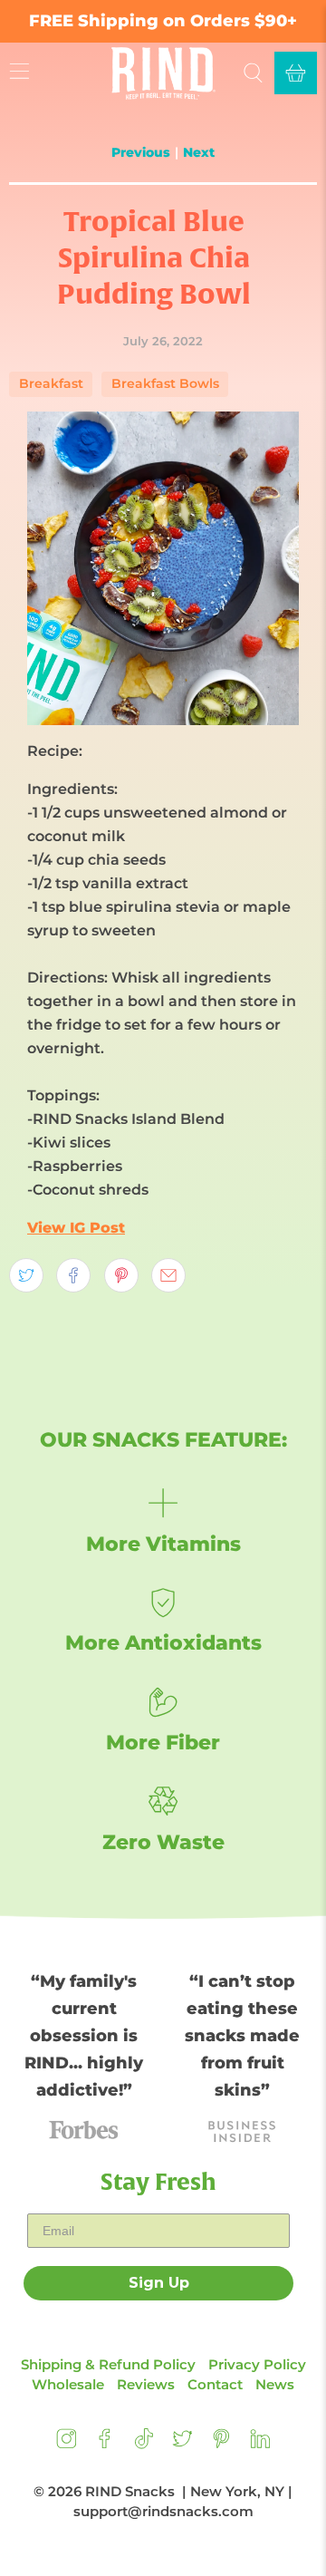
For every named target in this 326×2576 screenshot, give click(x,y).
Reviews (146, 2384)
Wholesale (68, 2384)
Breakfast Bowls (165, 383)
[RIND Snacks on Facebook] (105, 2444)
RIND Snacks (130, 2491)
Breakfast (51, 383)
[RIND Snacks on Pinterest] (221, 2444)
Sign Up (159, 2283)
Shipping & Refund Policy (108, 2364)
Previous (141, 152)
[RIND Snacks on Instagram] (67, 2444)
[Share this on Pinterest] (121, 1275)
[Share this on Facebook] (73, 1275)
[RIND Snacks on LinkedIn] (260, 2444)
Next (199, 152)
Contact (215, 2384)
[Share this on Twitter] (26, 1275)
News (275, 2384)
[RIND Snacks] (163, 73)
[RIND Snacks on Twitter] (182, 2444)
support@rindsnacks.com (163, 2511)
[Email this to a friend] (168, 1275)
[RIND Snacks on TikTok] (144, 2444)
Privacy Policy (257, 2364)
